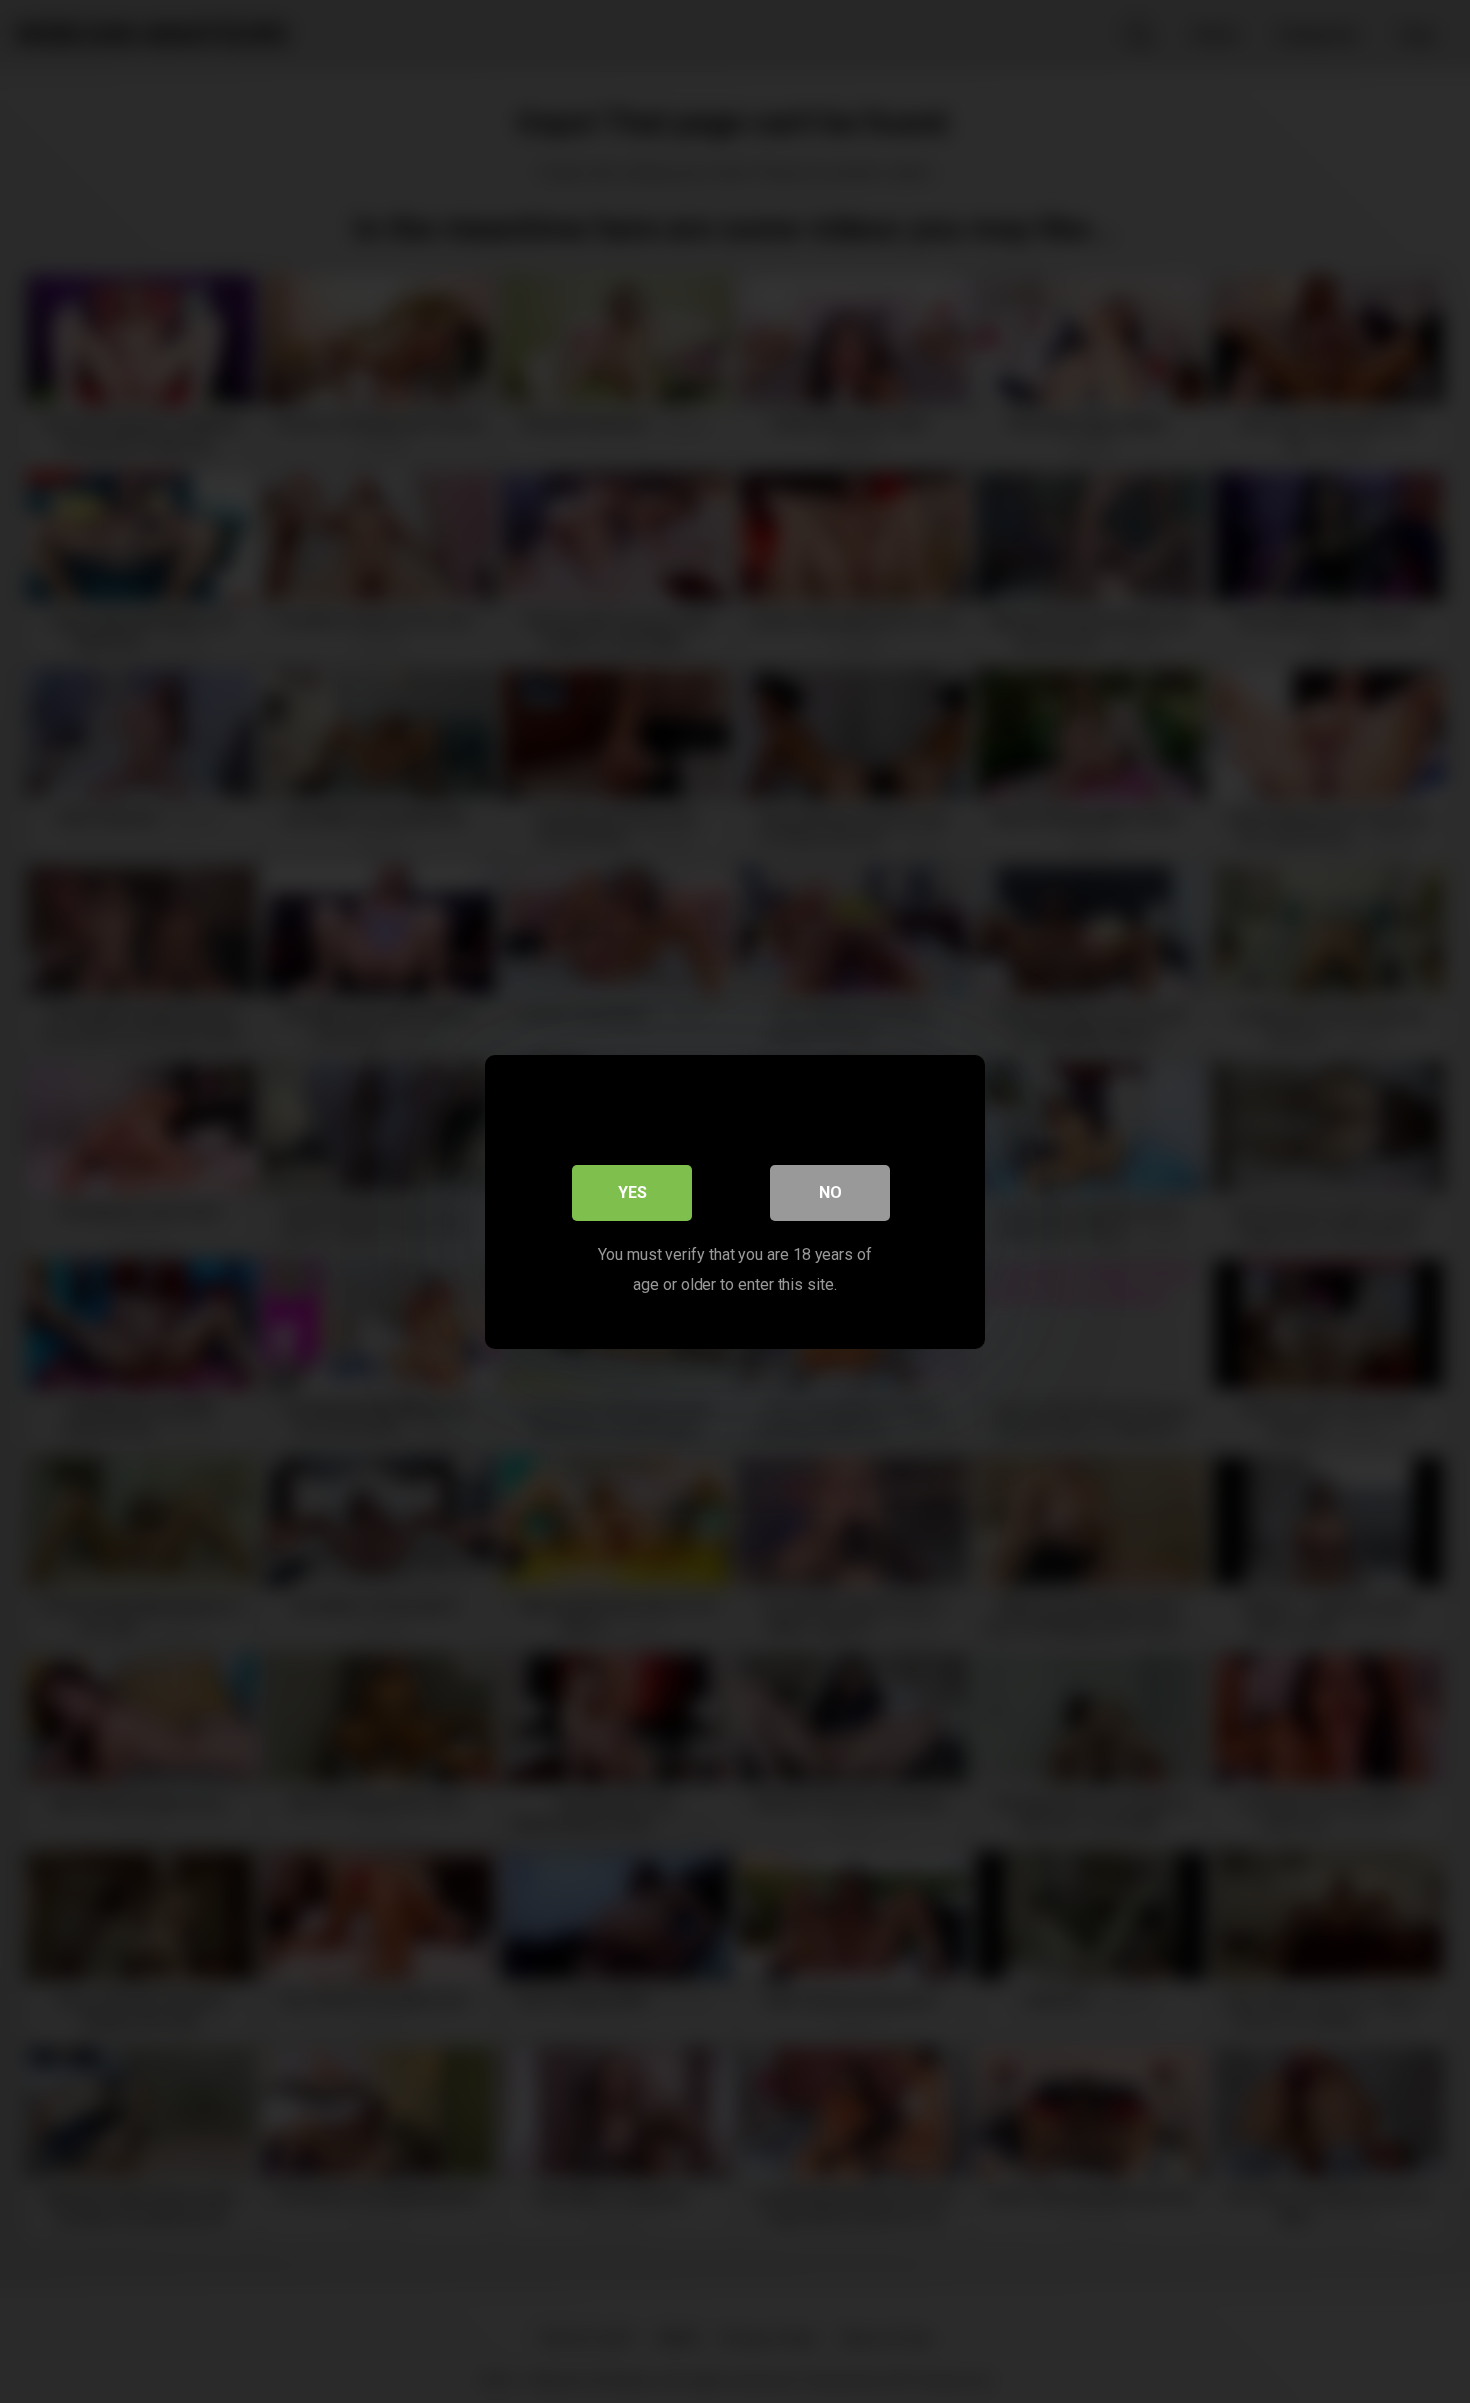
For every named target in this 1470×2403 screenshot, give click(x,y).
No (830, 1191)
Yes (632, 1191)
